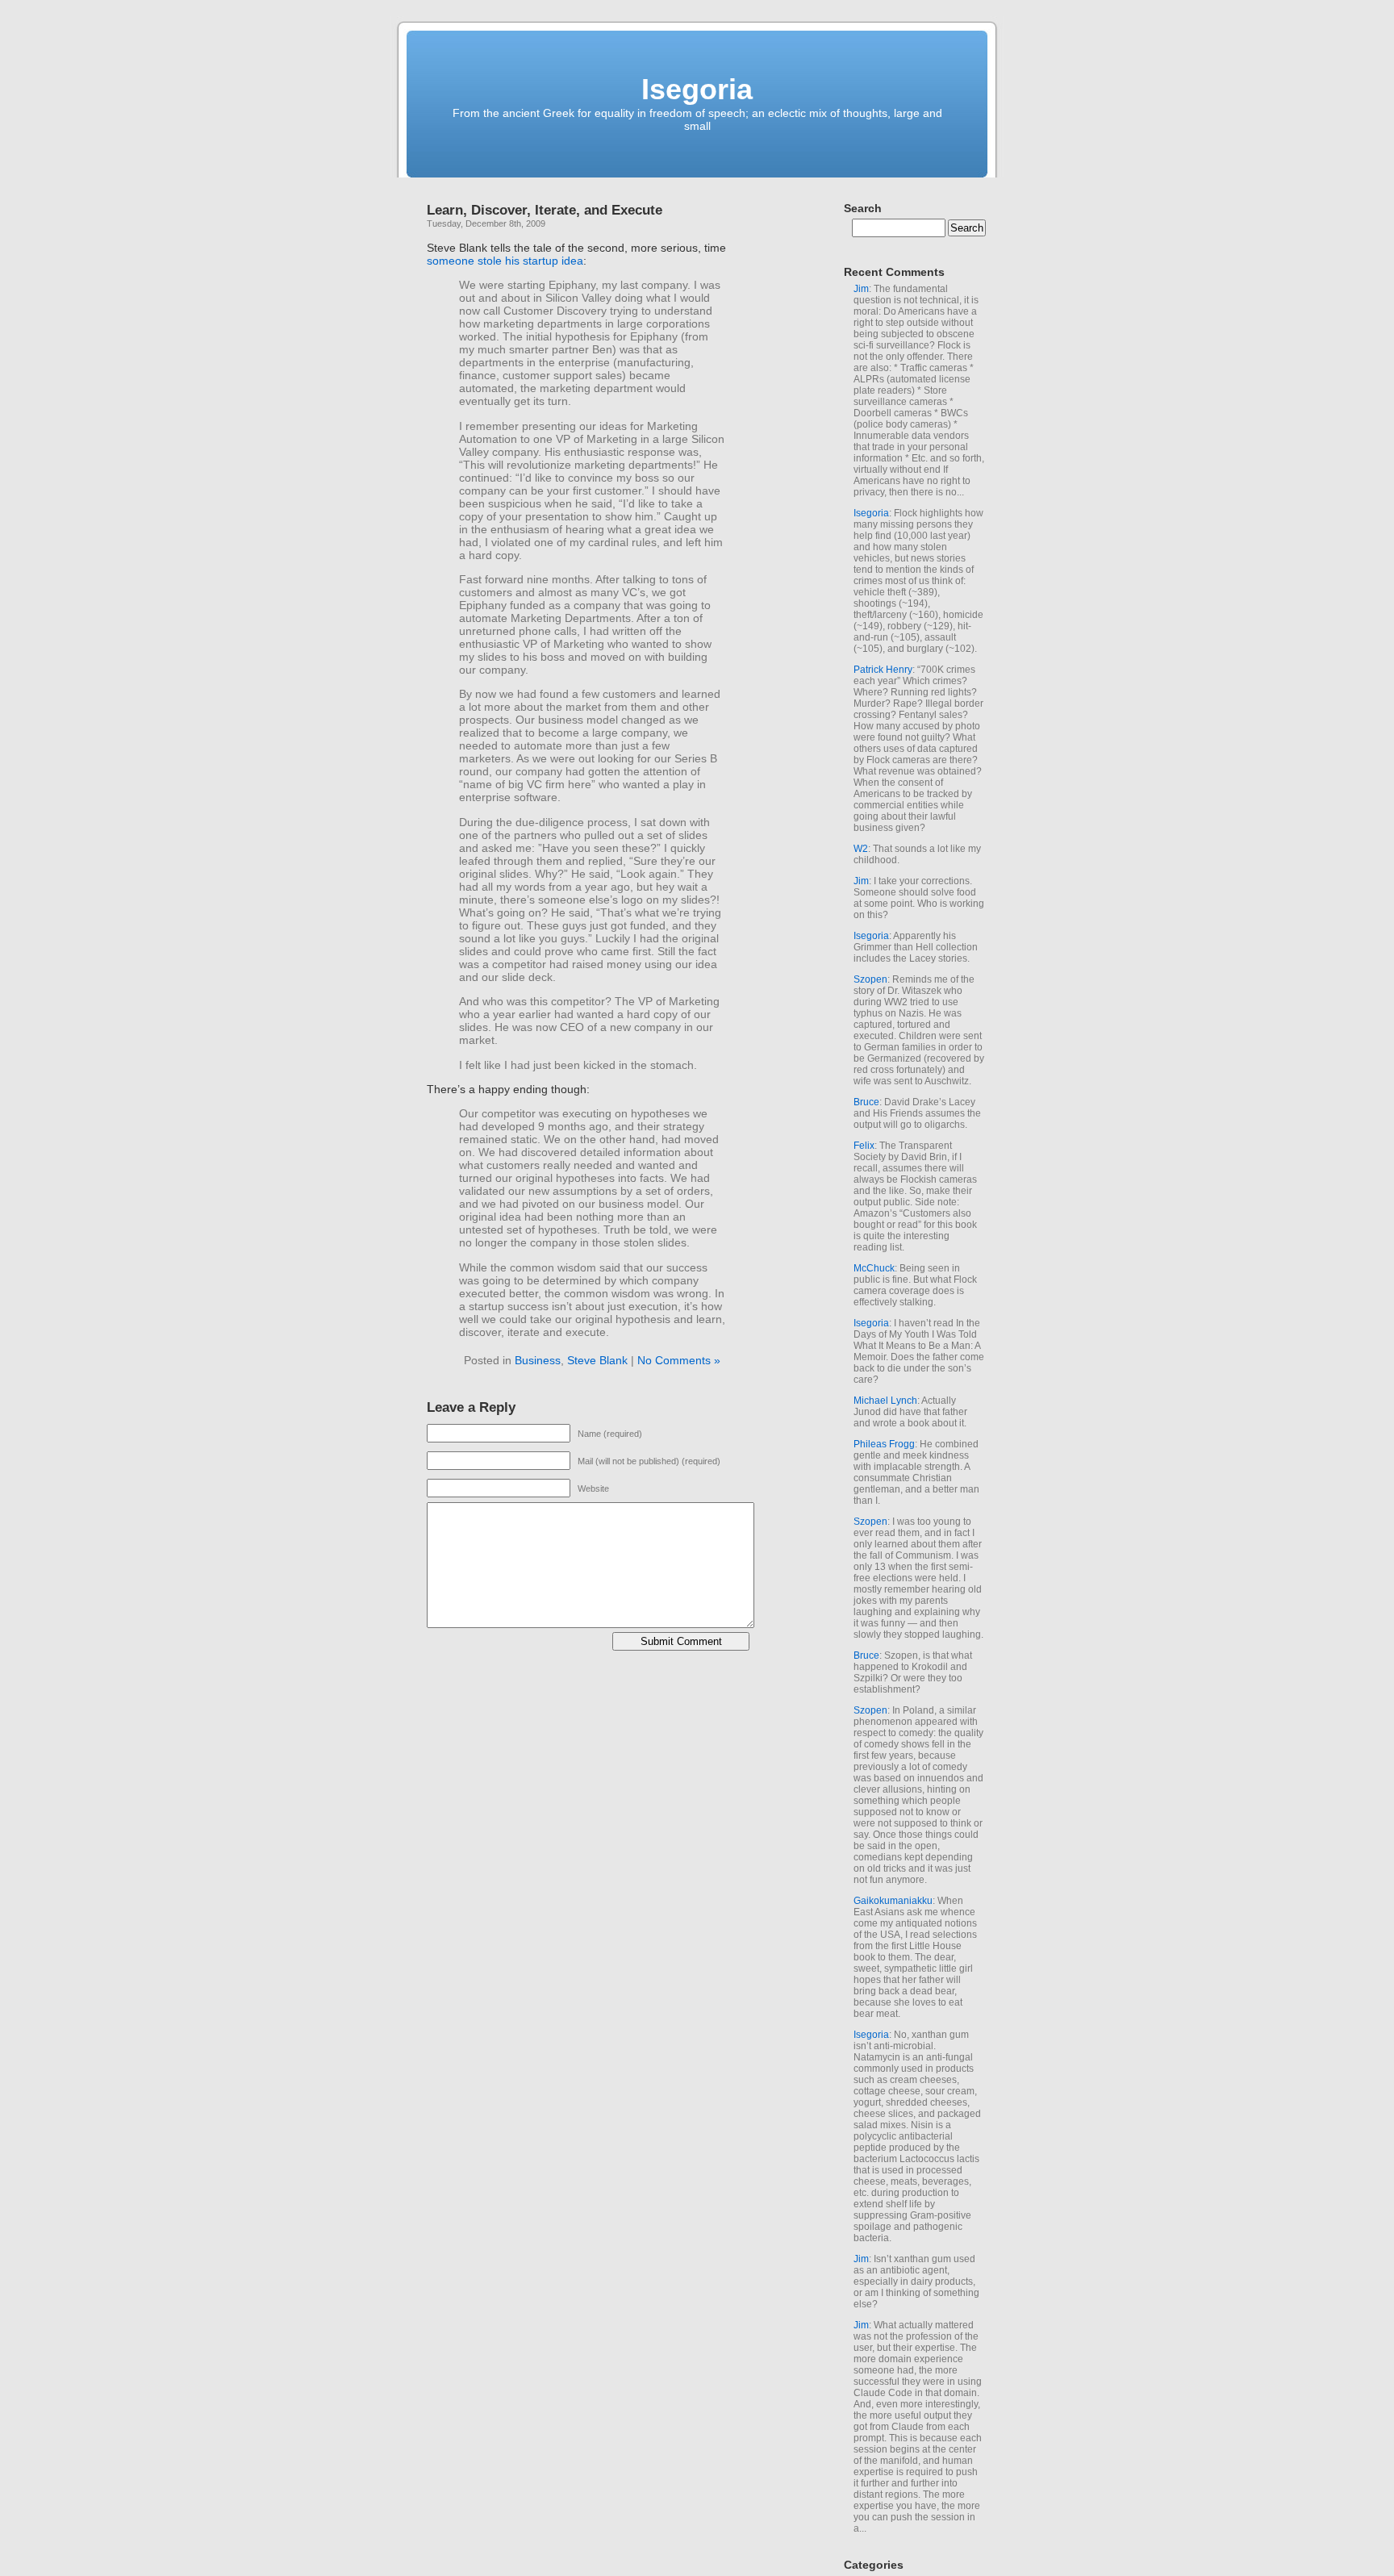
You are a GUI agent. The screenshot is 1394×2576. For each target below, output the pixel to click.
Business (538, 1360)
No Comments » (679, 1360)
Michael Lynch (885, 1401)
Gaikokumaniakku (893, 1901)
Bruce (866, 1102)
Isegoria (697, 89)
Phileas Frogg (884, 1444)
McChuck (874, 1268)
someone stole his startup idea (505, 261)
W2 (861, 849)
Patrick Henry (883, 670)
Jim (861, 289)
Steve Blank (597, 1360)
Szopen (870, 979)
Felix (864, 1146)
